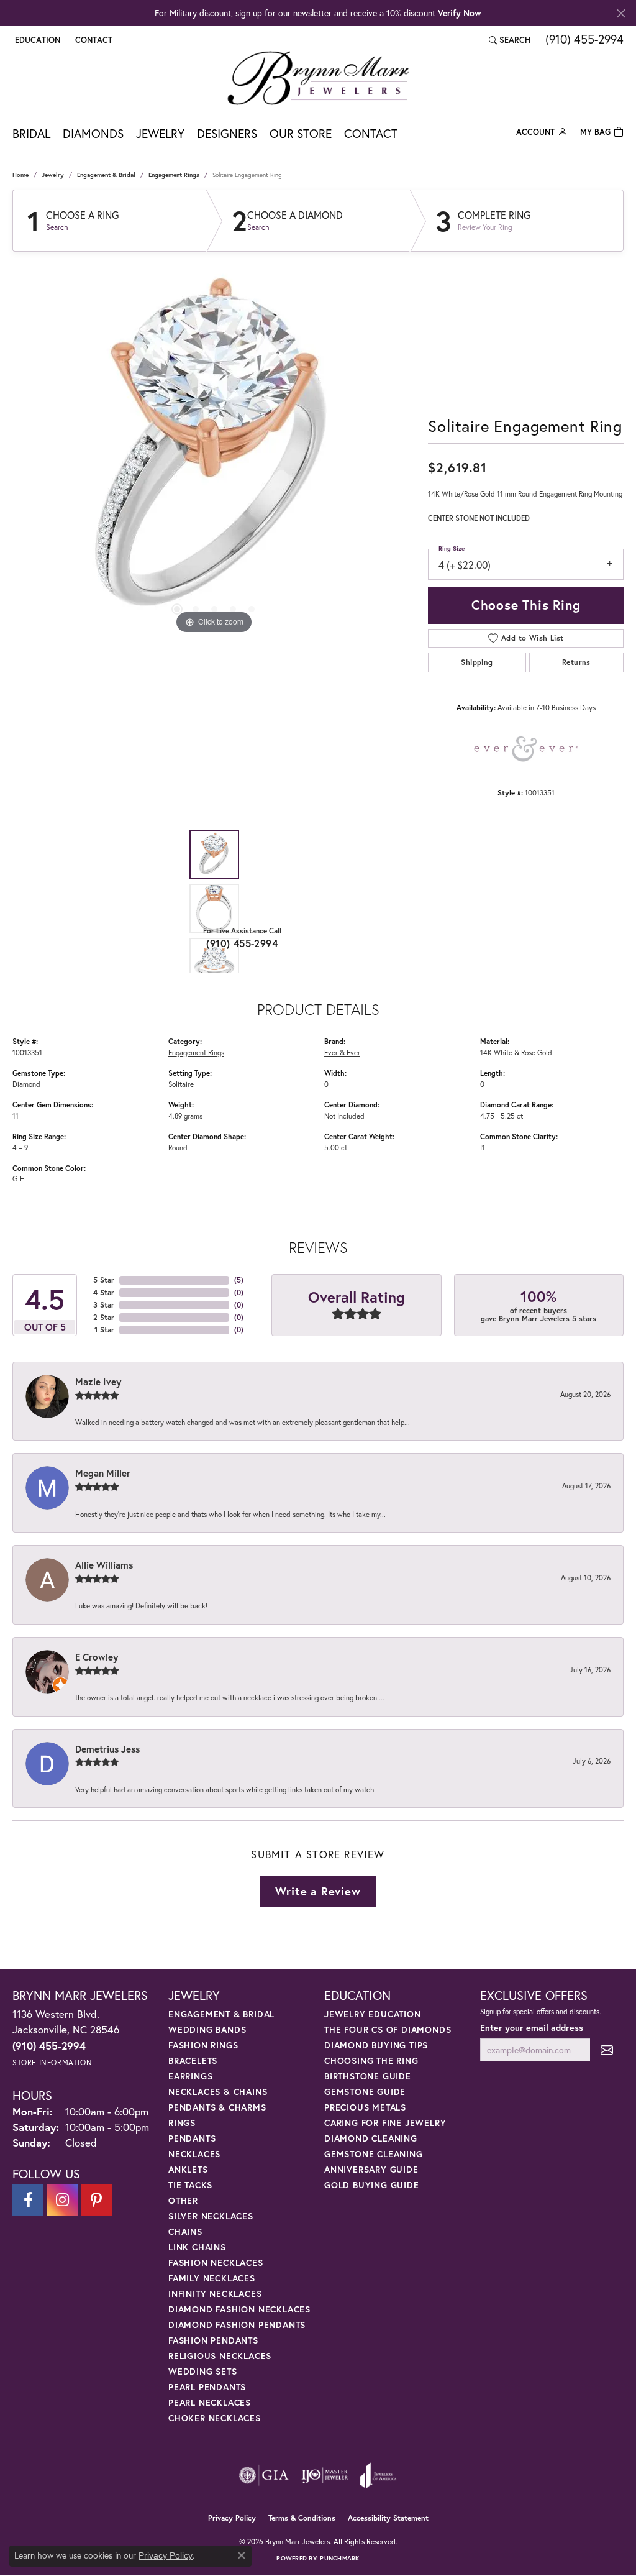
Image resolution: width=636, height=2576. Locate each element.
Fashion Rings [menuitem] (203, 2045)
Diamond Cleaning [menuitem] (371, 2138)
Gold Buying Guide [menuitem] (372, 2185)
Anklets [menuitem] (188, 2169)
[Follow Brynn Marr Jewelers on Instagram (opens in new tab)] (62, 2200)
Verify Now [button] (460, 13)
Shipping (477, 662)
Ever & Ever (342, 1052)
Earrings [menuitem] (190, 2076)
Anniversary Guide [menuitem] (371, 2169)
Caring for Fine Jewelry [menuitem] (385, 2123)
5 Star (104, 1280)
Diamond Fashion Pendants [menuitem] (237, 2325)
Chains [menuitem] (185, 2231)
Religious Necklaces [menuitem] (220, 2356)
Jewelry (160, 133)
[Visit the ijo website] (325, 2475)
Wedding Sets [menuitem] (203, 2371)
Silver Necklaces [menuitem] (211, 2216)
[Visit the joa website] (378, 2475)
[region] (214, 451)
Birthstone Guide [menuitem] (368, 2076)
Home (20, 175)
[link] (93, 40)
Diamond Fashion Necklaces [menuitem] (239, 2309)
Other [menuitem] (183, 2200)
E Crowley (97, 1657)
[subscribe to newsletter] (607, 2050)
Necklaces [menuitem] (194, 2154)
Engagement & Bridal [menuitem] (221, 2014)
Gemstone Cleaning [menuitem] (374, 2154)
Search (57, 227)
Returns (576, 662)
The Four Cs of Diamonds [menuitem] (388, 2029)
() (239, 1280)
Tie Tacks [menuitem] (190, 2185)
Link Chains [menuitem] (197, 2247)
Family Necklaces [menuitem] (212, 2278)
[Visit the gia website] (264, 2475)
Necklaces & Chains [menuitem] (218, 2092)
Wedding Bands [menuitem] (207, 2029)
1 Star (104, 1330)
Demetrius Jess (107, 1749)
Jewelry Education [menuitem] (373, 2014)
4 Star (104, 1292)
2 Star (104, 1317)
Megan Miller (103, 1473)
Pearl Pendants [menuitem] (207, 2387)
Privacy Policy (232, 2518)
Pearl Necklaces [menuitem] (210, 2402)
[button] (36, 40)
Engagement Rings (174, 175)
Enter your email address (532, 2028)
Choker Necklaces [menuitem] (215, 2418)
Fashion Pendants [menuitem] (213, 2340)
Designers (227, 133)
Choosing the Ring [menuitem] (371, 2060)
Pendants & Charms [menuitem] (217, 2107)
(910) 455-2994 (242, 943)
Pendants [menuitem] (192, 2138)
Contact (371, 133)
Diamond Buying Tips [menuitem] (376, 2045)
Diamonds (93, 133)
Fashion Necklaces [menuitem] (216, 2262)
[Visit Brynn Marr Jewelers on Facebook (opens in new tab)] (28, 2200)
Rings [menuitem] (182, 2123)
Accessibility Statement (388, 2518)
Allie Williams (104, 1565)
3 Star (104, 1305)
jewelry (53, 175)
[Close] (621, 13)
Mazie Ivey (98, 1382)
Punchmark (339, 2558)
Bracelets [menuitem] (193, 2060)
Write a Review (318, 1891)
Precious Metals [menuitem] (365, 2107)
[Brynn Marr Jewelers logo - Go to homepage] (318, 78)
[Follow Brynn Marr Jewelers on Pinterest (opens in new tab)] (96, 2200)
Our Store (301, 133)
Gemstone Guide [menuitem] (365, 2092)
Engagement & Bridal (106, 175)
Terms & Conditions (302, 2518)
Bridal (31, 133)
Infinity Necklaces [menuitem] (215, 2294)
